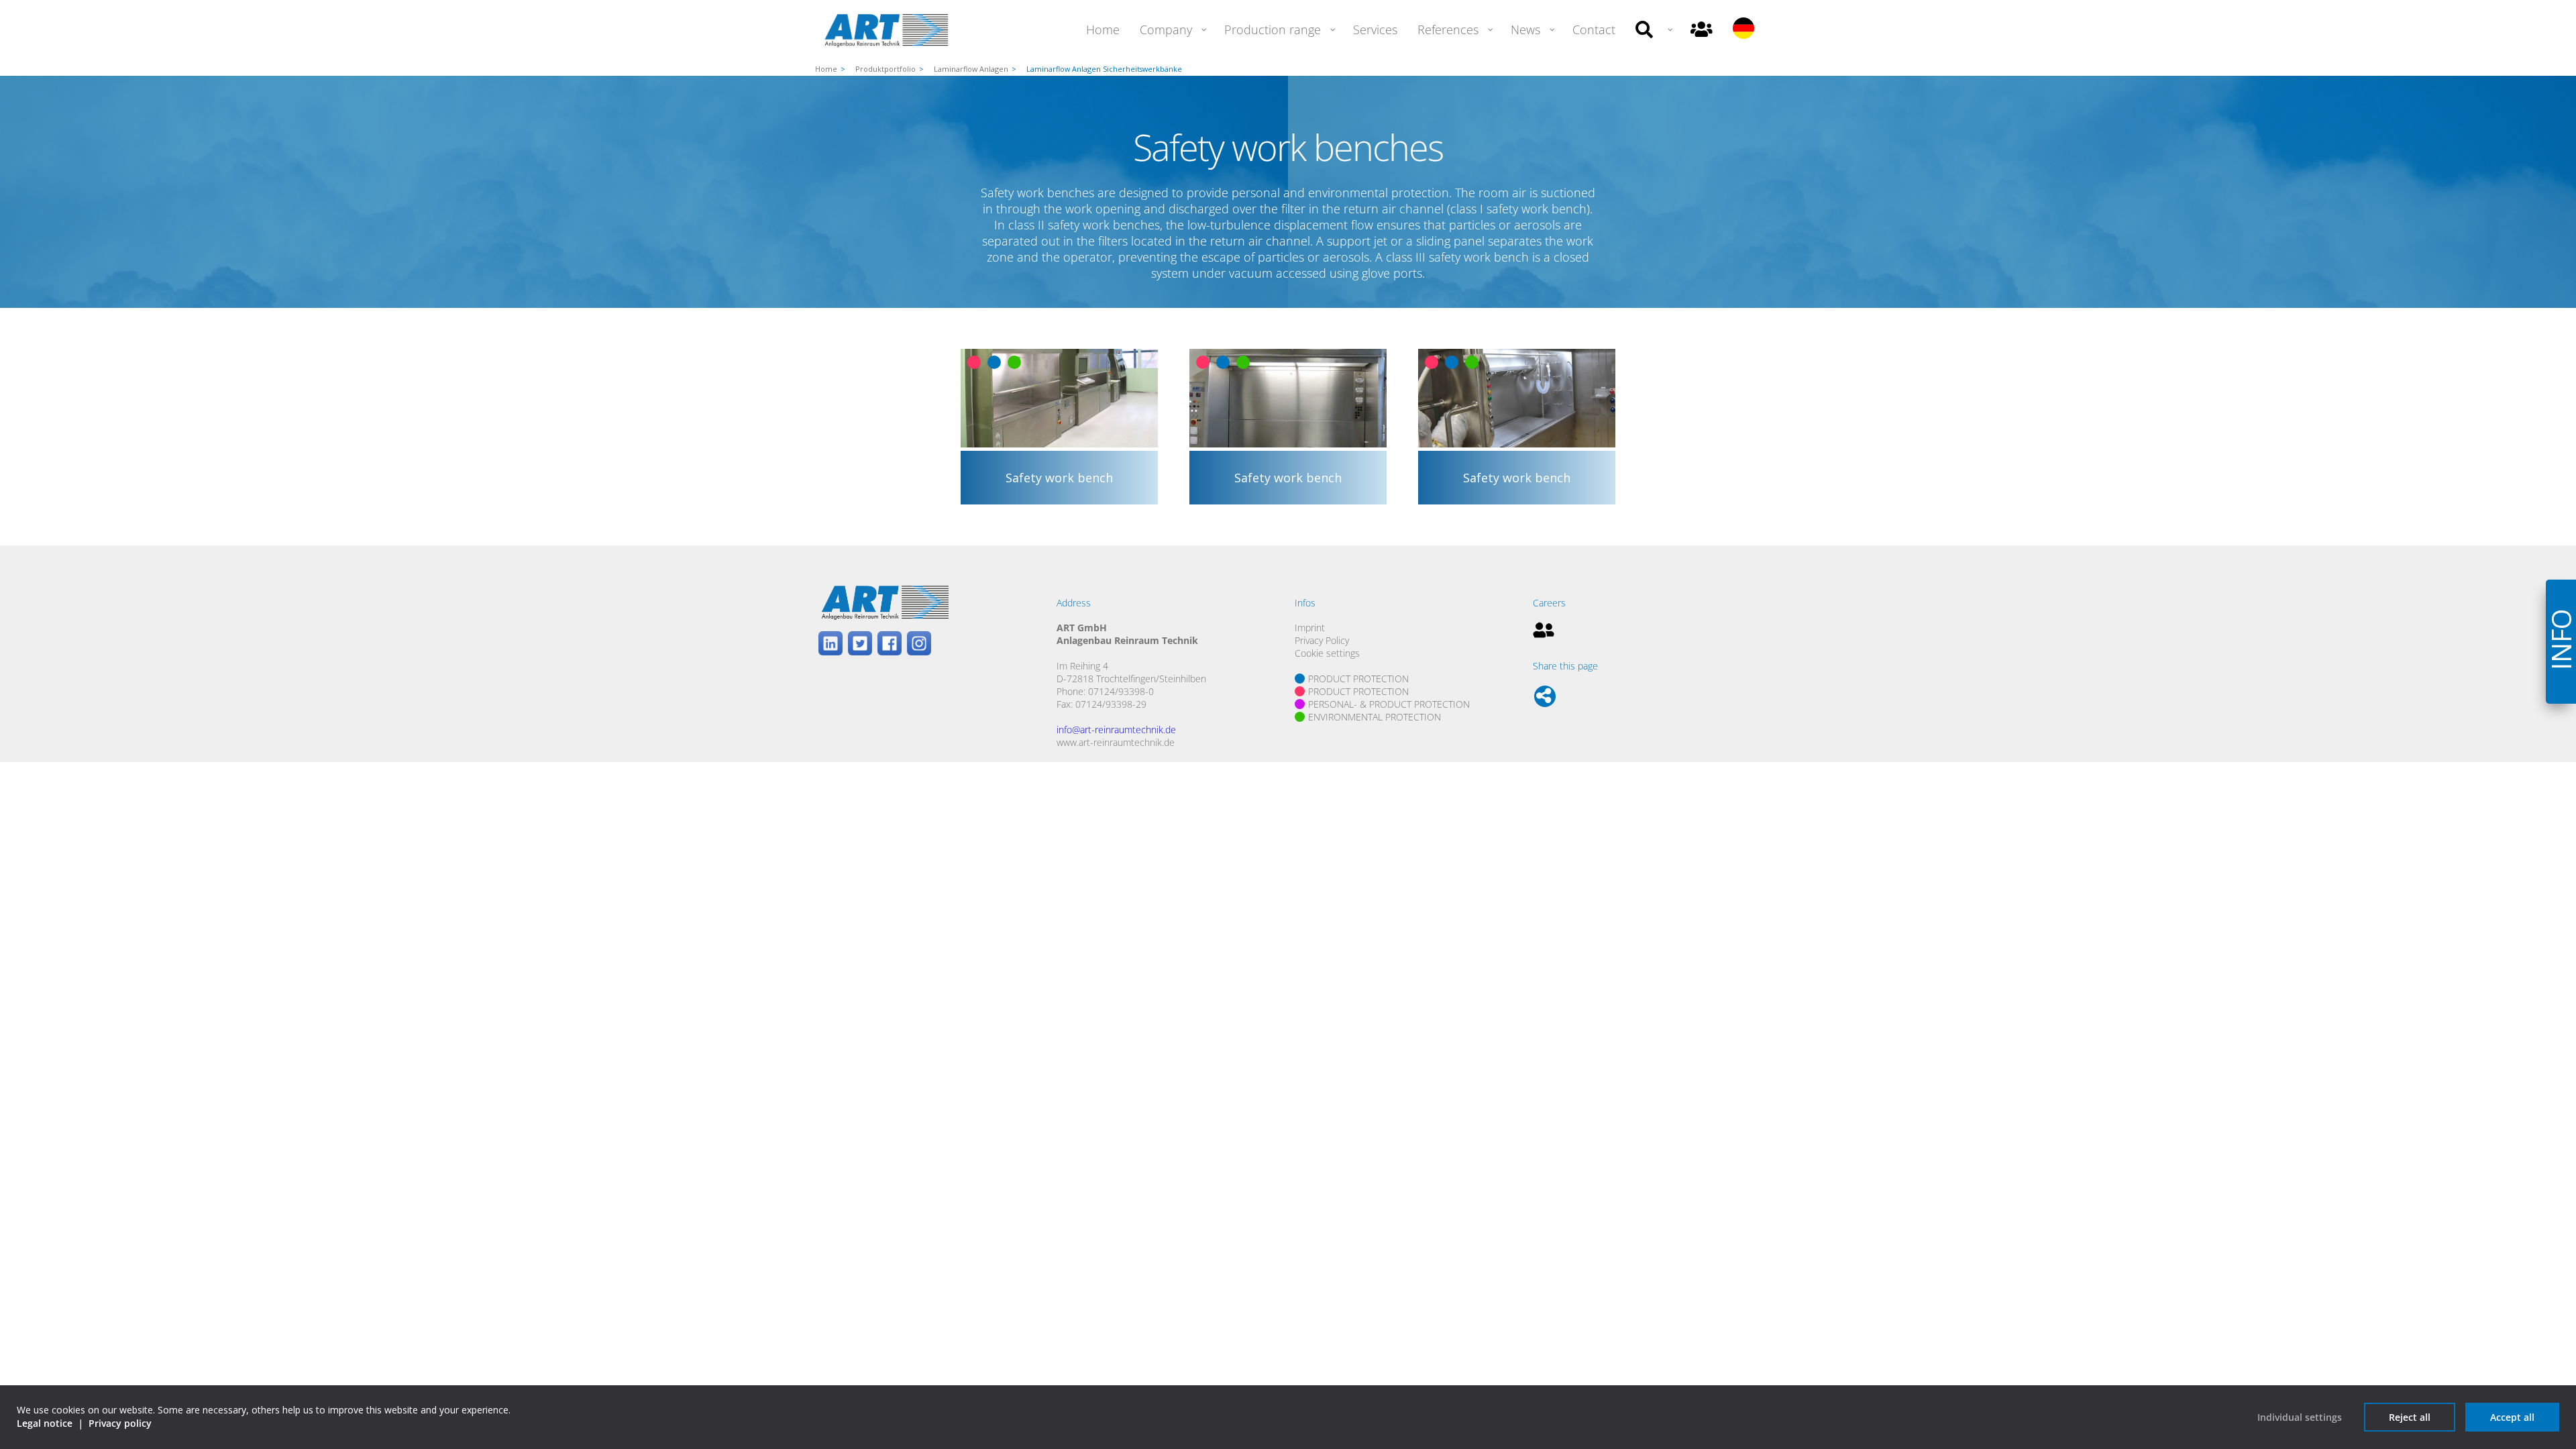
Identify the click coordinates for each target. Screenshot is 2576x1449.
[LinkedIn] (830, 645)
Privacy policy (120, 1423)
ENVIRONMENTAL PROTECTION (1375, 717)
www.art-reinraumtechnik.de (1116, 742)
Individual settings (2300, 1417)
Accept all (2512, 1417)
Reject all (2410, 1417)
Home (826, 69)
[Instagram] (919, 645)
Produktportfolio (885, 69)
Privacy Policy (1322, 640)
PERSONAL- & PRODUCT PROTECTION (1389, 704)
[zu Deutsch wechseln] (1743, 30)
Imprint (1310, 628)
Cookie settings (1327, 653)
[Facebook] (890, 645)
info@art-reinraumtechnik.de (1116, 730)
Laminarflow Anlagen (971, 69)
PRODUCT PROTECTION (1358, 679)
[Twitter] (860, 645)
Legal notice (45, 1423)
